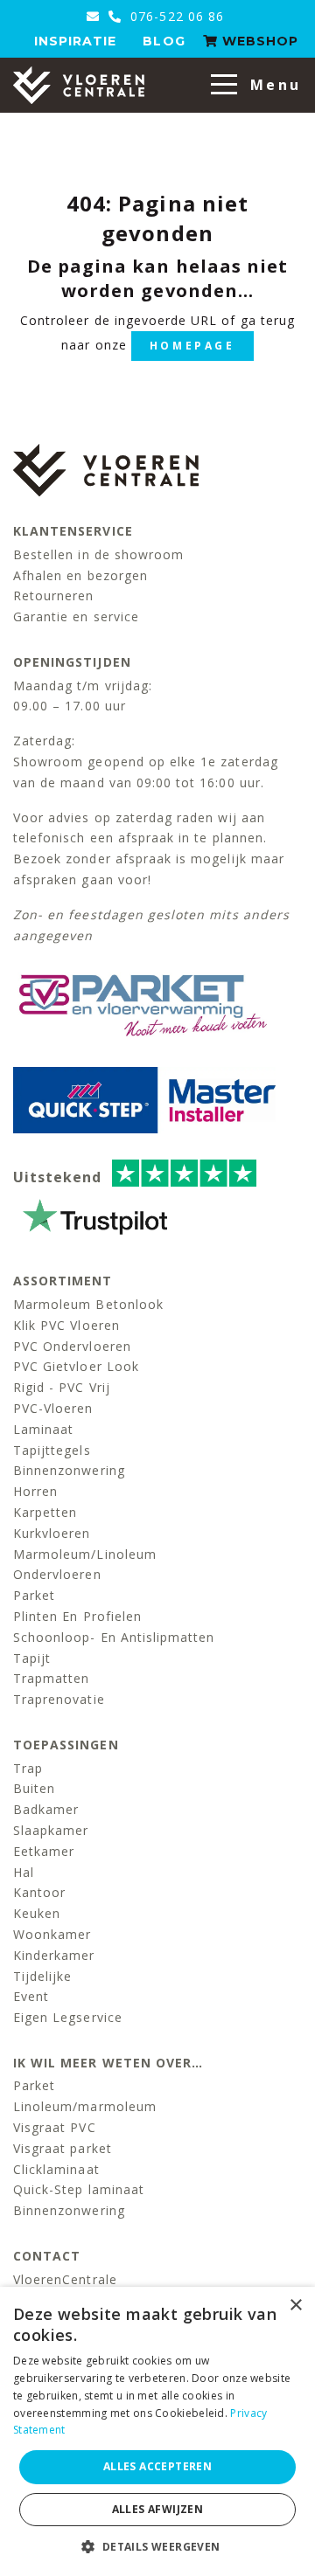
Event (31, 1996)
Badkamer (46, 1809)
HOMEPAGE (192, 346)
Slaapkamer (51, 1830)
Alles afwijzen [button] (158, 2509)
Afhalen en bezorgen (80, 575)
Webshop (258, 41)
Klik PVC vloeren (66, 1325)
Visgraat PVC (55, 2127)
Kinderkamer (54, 1955)
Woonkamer (52, 1934)
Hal (24, 1872)
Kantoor (39, 1892)
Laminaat (43, 1429)
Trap (28, 1768)
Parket (34, 1595)
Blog (164, 41)
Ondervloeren (57, 1574)
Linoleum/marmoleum (85, 2106)
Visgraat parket (63, 2148)
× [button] (295, 2306)
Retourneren (54, 596)
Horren (35, 1491)
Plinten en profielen (77, 1616)
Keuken (37, 1913)
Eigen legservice (68, 2017)
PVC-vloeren (53, 1408)
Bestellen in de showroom (98, 554)
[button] (157, 2547)
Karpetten (45, 1512)
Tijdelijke (43, 1976)
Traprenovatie (59, 1699)
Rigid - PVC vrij (62, 1387)
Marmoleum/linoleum (85, 1554)
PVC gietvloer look (76, 1366)
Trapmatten (52, 1678)
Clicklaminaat (56, 2169)
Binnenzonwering (69, 1470)
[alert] (157, 2431)
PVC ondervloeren (72, 1346)
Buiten (34, 1788)
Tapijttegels (52, 1450)
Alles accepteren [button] (157, 2466)
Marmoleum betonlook (88, 1304)
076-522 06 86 (175, 16)
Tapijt (32, 1658)
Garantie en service (76, 616)
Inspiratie (76, 41)
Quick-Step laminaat (79, 2189)
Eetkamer (44, 1851)
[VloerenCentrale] (79, 85)
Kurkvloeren (52, 1533)
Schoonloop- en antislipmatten (114, 1637)
